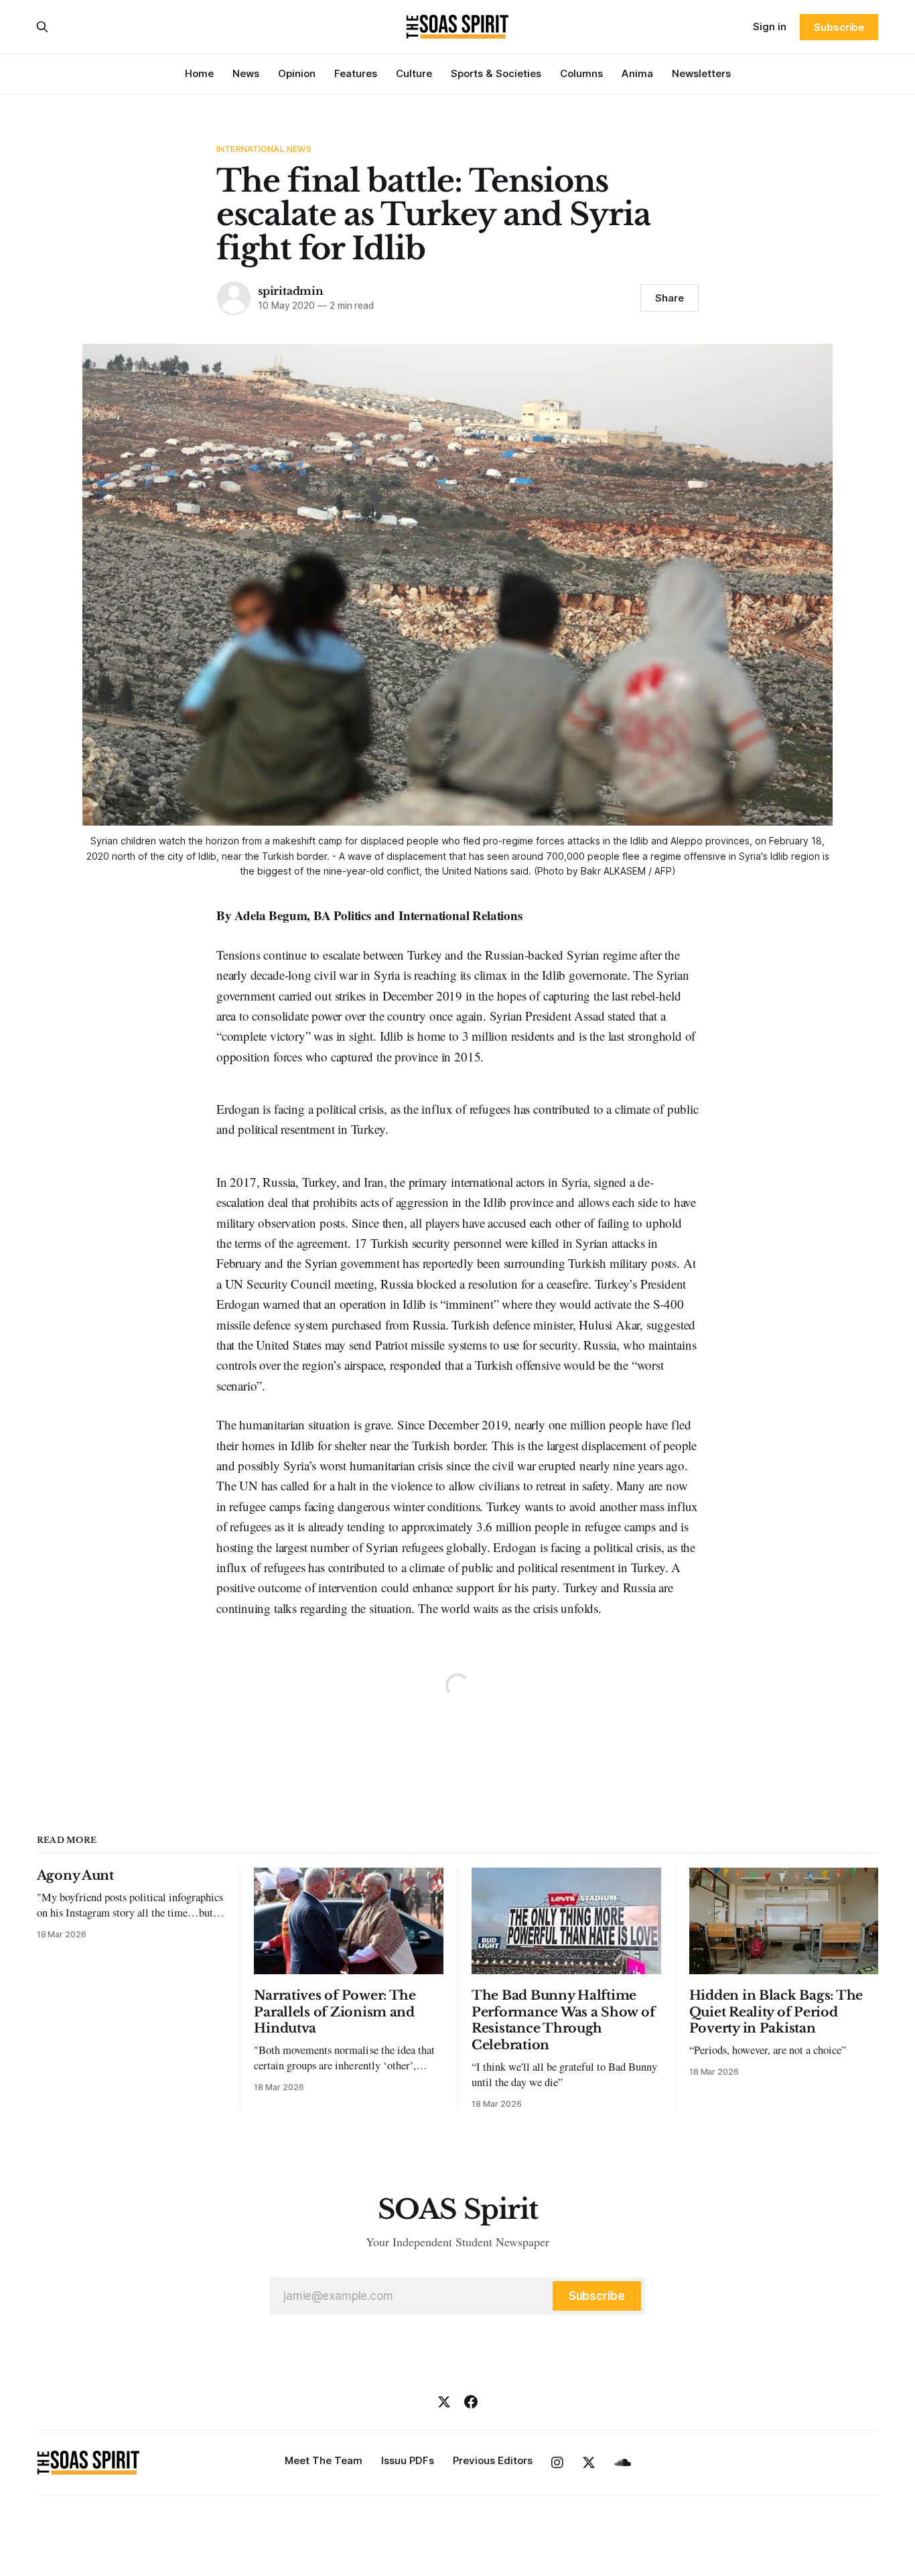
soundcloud (623, 2463)
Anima (637, 73)
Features (356, 73)
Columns (581, 73)
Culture (414, 73)
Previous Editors (493, 2460)
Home (199, 73)
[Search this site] (42, 27)
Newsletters (701, 73)
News (246, 73)
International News (264, 149)
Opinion (297, 73)
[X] (444, 2402)
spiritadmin (291, 291)
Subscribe (839, 27)
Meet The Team (324, 2460)
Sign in (770, 26)
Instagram (557, 2463)
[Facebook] (471, 2402)
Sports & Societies (496, 73)
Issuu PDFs (408, 2460)
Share (670, 298)
